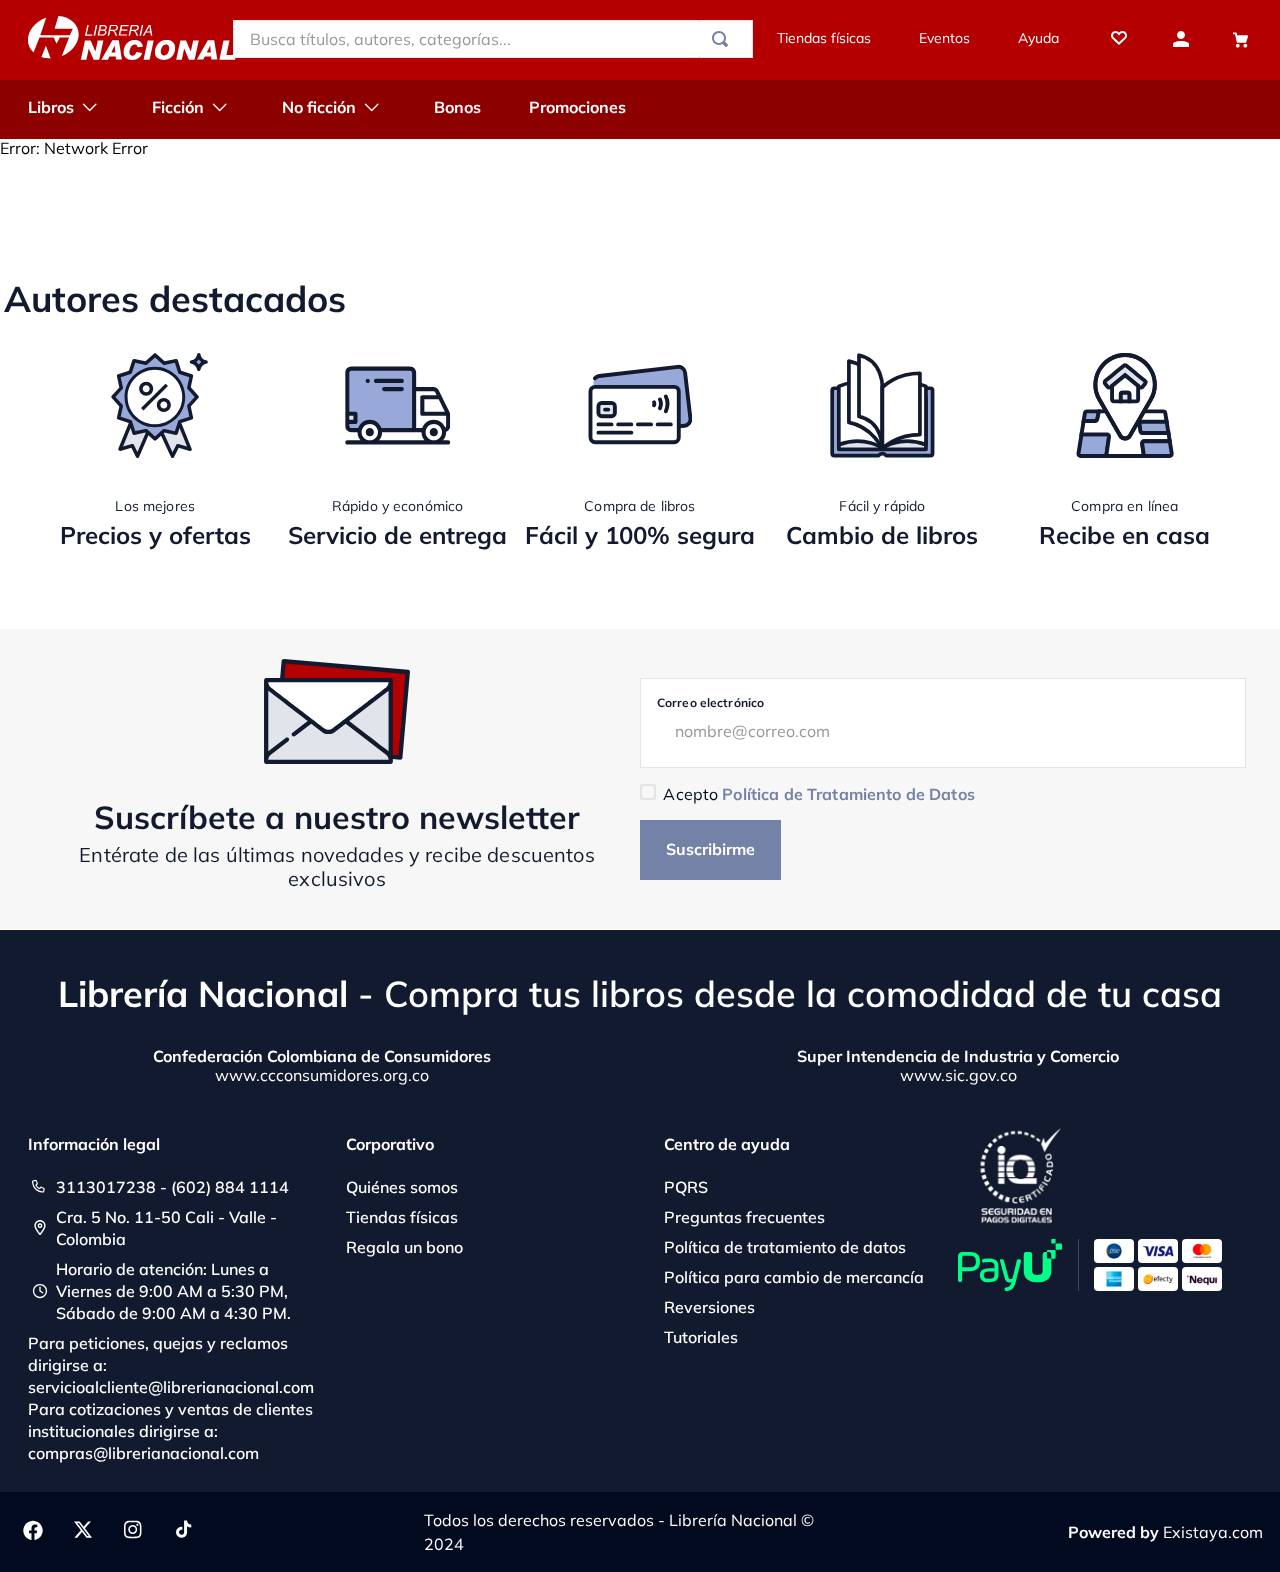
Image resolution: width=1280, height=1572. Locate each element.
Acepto (818, 794)
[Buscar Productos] (724, 39)
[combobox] (493, 39)
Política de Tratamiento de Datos (848, 794)
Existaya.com (1213, 1532)
